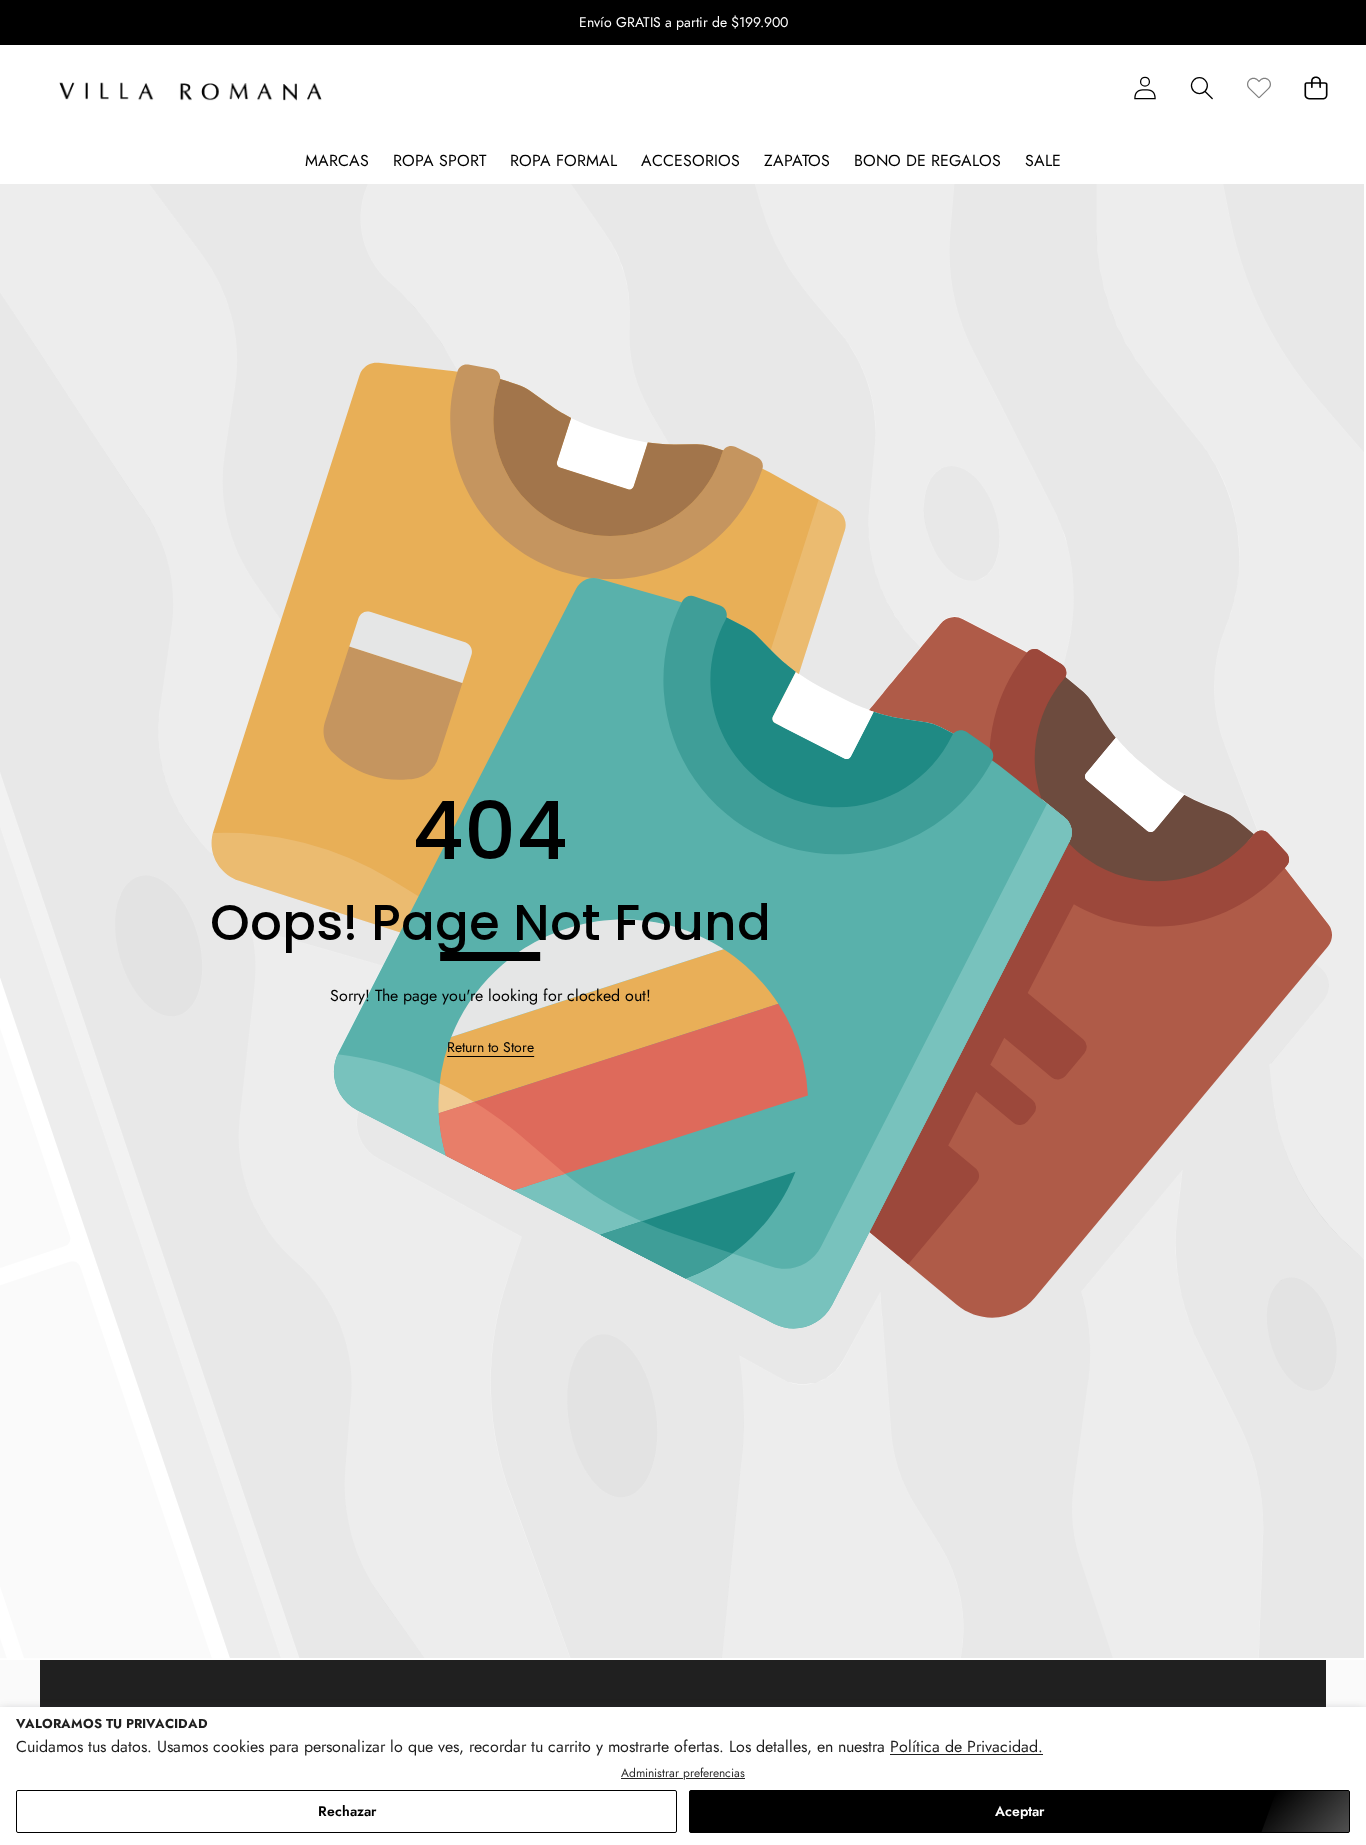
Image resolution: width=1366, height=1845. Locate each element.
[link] (1258, 87)
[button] (77, 23)
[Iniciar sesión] (1144, 87)
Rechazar (347, 1811)
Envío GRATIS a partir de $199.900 (683, 22)
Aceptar (1019, 1811)
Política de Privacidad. (966, 1746)
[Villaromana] (190, 91)
